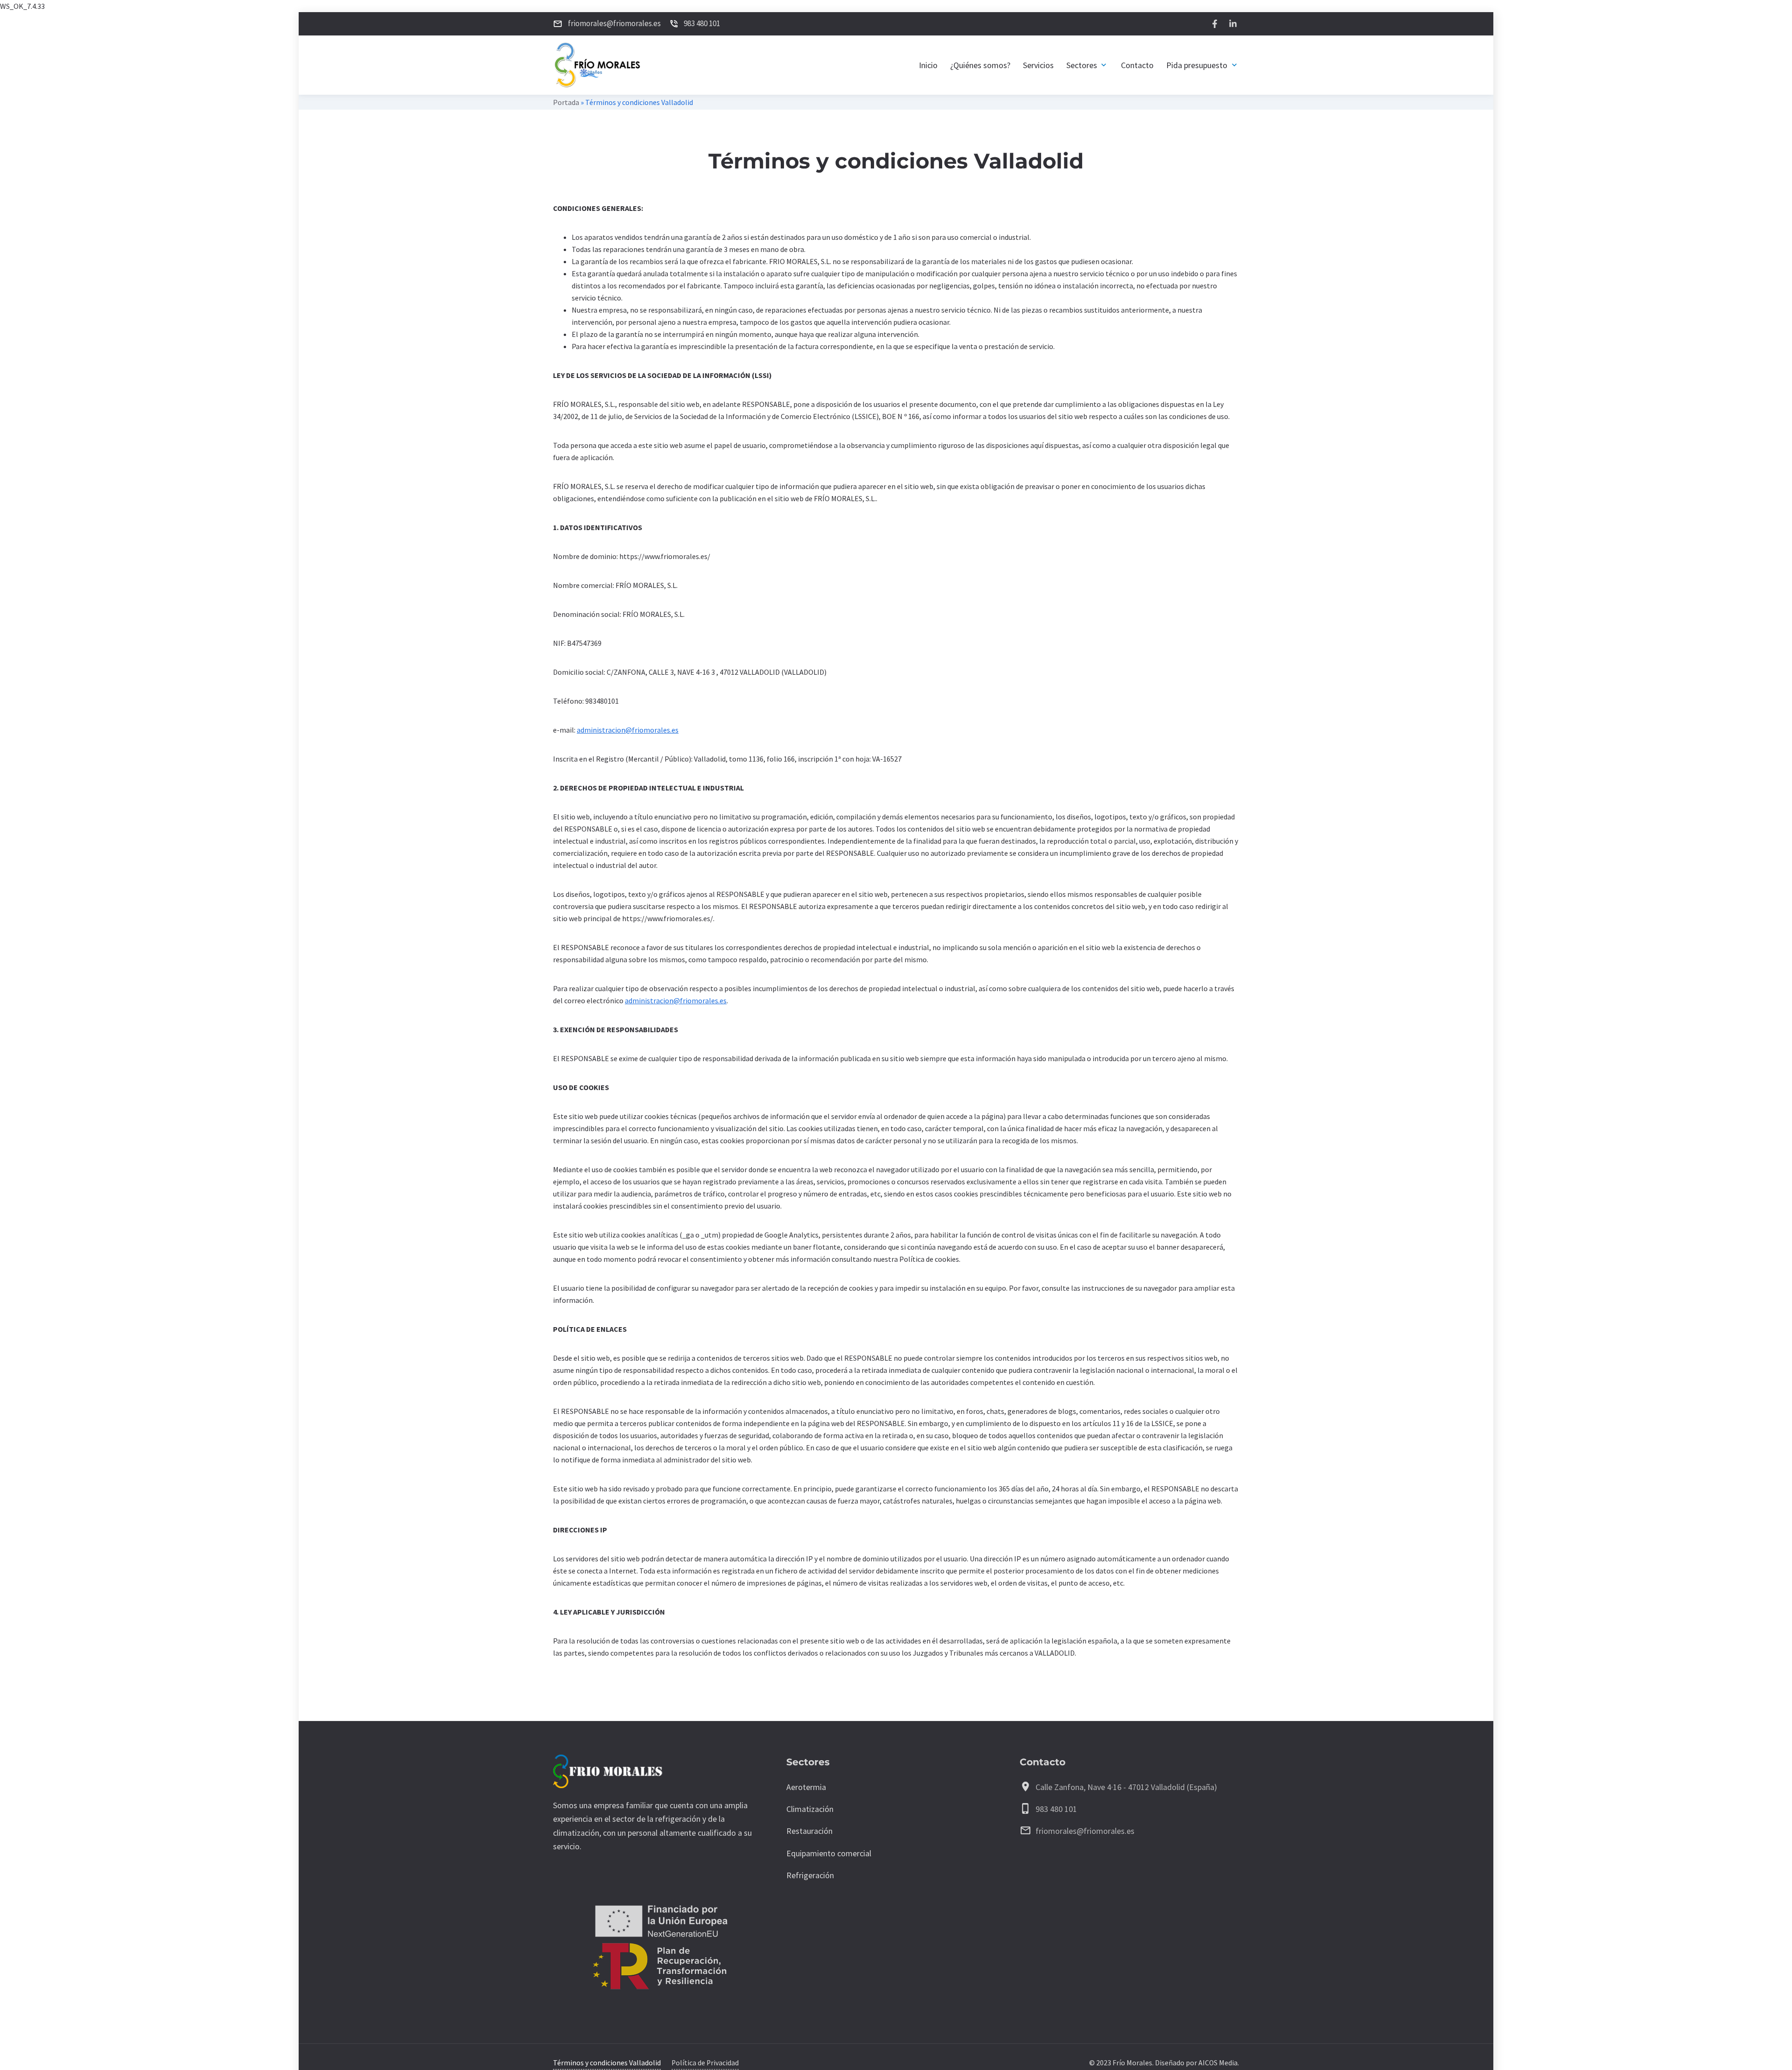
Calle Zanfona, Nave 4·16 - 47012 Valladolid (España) (1126, 1787)
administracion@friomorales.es (628, 730)
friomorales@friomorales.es (1085, 1831)
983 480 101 (1056, 1809)
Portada (566, 102)
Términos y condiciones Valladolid (607, 2063)
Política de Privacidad (705, 2063)
